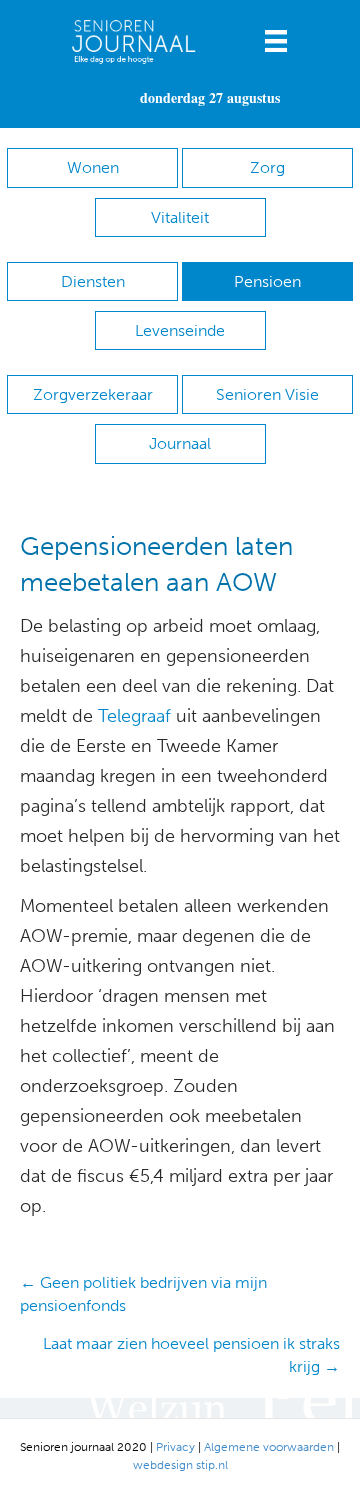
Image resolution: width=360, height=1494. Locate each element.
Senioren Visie (267, 394)
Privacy (175, 1447)
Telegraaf (134, 716)
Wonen (93, 167)
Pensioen (267, 281)
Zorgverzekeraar (93, 394)
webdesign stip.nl (180, 1465)
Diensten (93, 281)
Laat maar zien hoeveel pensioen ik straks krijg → (191, 1355)
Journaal (180, 443)
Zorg (267, 167)
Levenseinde (180, 330)
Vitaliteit (180, 217)
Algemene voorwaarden (269, 1447)
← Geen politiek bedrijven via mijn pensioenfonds (143, 1294)
